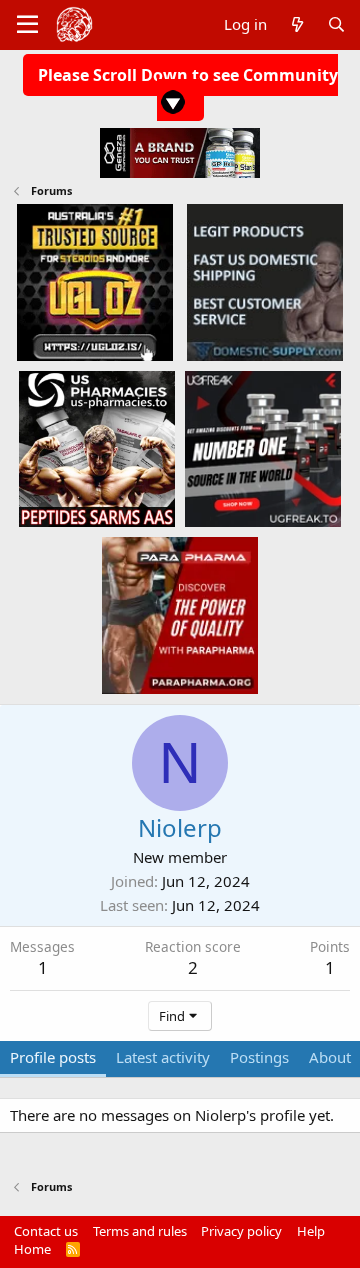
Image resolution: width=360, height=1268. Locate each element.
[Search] (336, 24)
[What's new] (296, 24)
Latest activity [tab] (163, 1057)
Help (311, 1231)
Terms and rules (140, 1231)
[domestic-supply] (265, 282)
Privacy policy (241, 1231)
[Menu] (27, 25)
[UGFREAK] (263, 448)
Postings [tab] (259, 1057)
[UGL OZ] (95, 282)
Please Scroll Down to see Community (188, 75)
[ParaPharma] (180, 614)
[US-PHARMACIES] (97, 448)
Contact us (46, 1231)
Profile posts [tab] (53, 1057)
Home (32, 1249)
